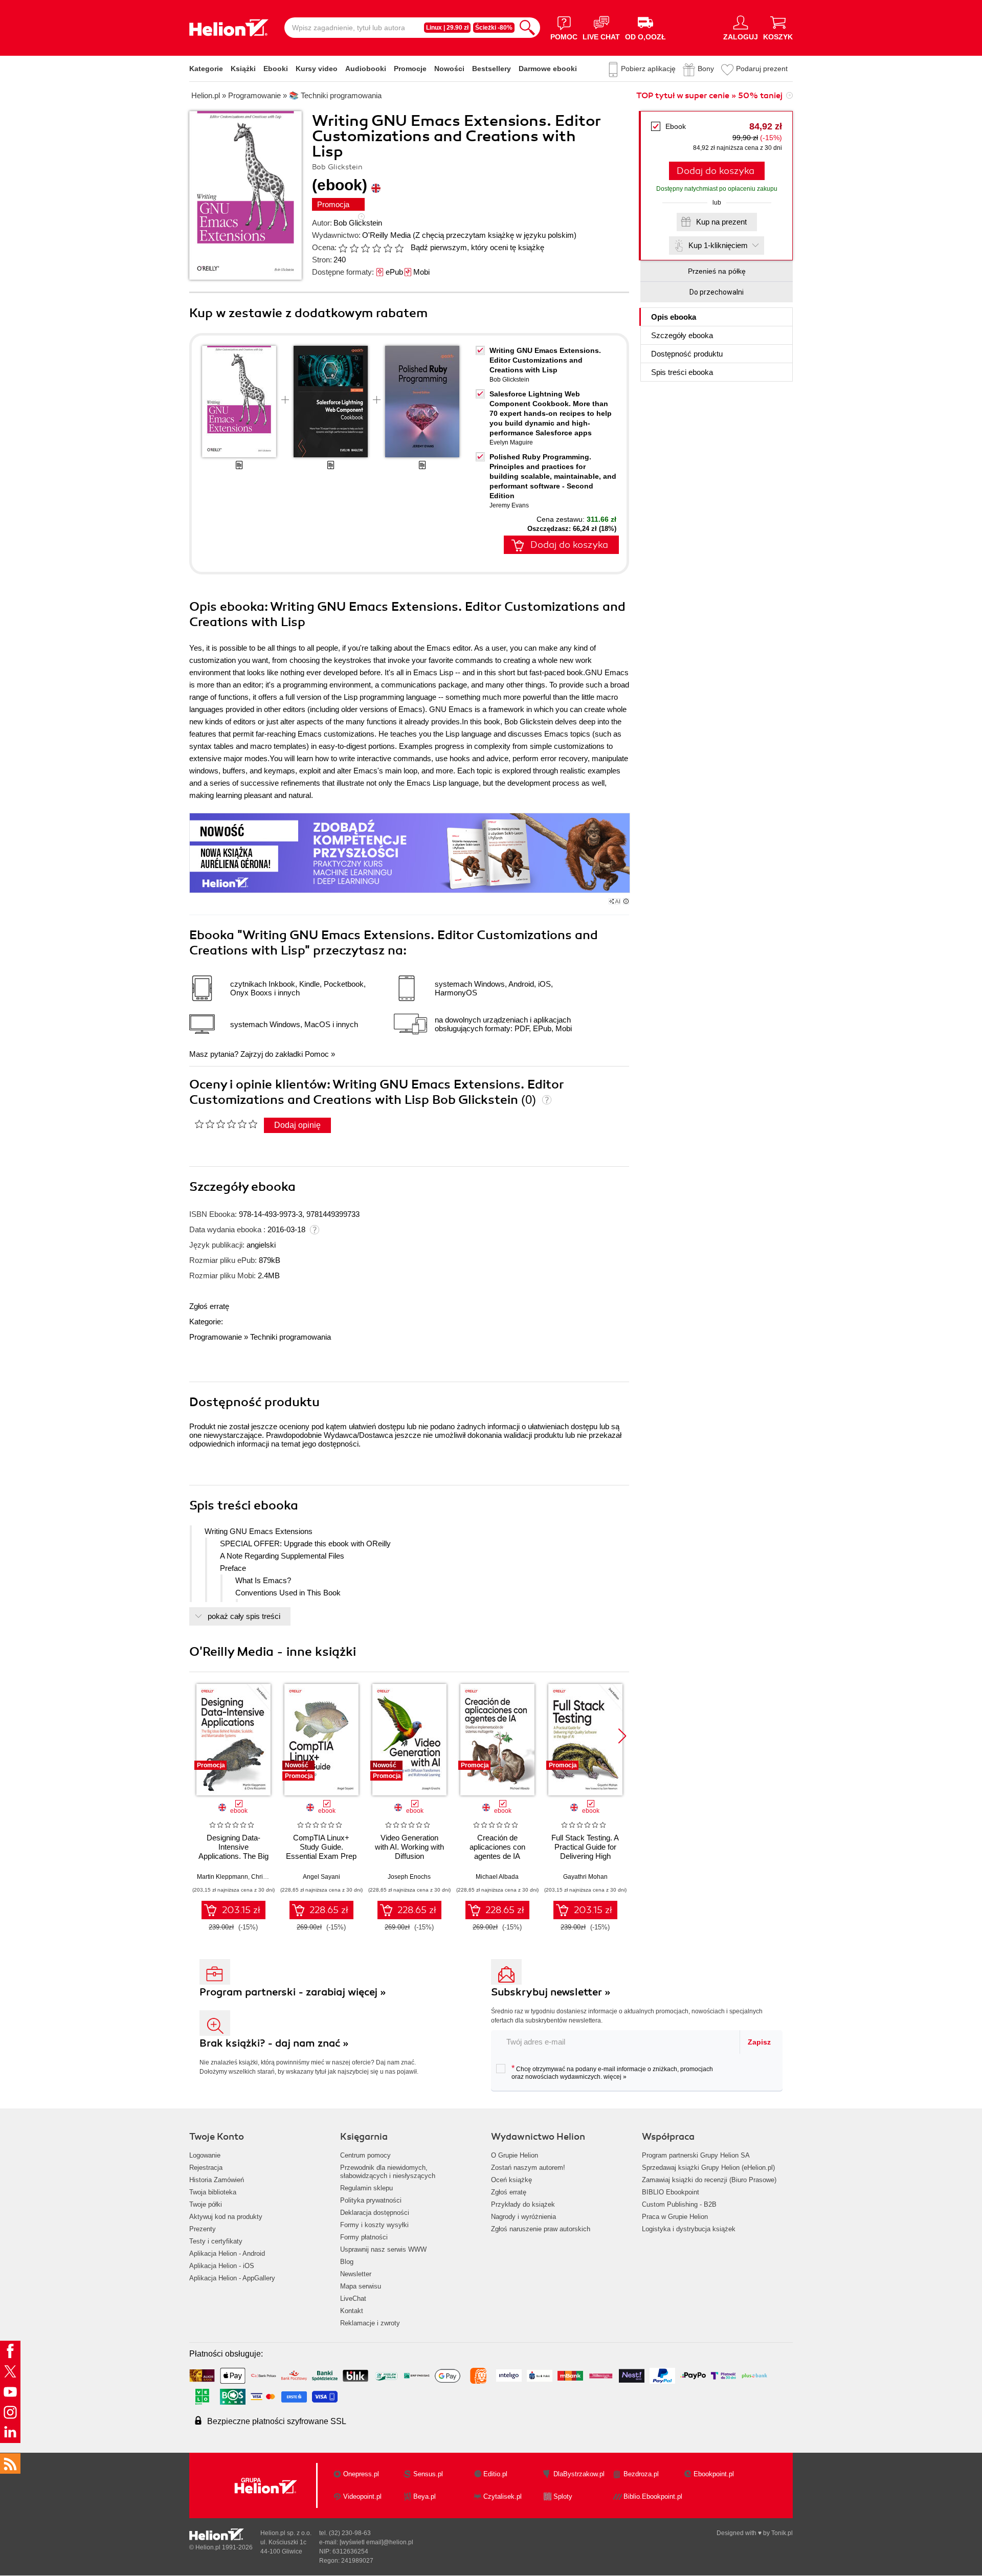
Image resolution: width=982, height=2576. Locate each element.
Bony (706, 69)
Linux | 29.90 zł (447, 28)
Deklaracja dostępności (375, 2213)
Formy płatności (364, 2237)
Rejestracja (206, 2168)
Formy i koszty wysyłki (374, 2225)
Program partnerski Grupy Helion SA (696, 2155)
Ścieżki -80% (494, 28)
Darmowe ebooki (548, 69)
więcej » (615, 2077)
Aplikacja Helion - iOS (222, 2266)
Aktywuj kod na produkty (226, 2217)
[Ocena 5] (388, 248)
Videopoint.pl (362, 2496)
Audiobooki (366, 69)
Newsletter (356, 2274)
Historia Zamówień (217, 2180)
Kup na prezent (721, 222)
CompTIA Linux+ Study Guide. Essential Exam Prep (321, 1847)
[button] (622, 1736)
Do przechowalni (717, 292)
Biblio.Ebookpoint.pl (653, 2496)
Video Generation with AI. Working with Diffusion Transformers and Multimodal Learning (409, 1856)
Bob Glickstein (358, 223)
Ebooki (276, 69)
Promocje (410, 69)
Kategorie (206, 69)
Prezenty (203, 2229)
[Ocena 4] (376, 248)
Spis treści (682, 372)
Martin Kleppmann (222, 1877)
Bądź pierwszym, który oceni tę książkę (477, 247)
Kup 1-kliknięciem (718, 245)
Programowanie (216, 1337)
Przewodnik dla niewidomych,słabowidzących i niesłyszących (388, 2172)
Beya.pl (425, 2496)
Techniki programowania (291, 1337)
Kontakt (352, 2311)
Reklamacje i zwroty (370, 2323)
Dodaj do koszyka (716, 171)
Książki (243, 69)
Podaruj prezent (762, 69)
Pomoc (317, 1054)
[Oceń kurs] (226, 1124)
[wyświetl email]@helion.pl (376, 2542)
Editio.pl (495, 2474)
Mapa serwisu (361, 2286)
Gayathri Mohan (585, 1877)
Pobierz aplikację (648, 69)
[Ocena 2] (354, 248)
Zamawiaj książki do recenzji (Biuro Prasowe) (709, 2180)
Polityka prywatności (371, 2200)
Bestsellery (492, 69)
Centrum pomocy (365, 2155)
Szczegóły (682, 335)
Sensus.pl (428, 2474)
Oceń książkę (511, 2180)
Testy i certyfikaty (216, 2241)
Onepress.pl (361, 2474)
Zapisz (759, 2042)
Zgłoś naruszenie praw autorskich (541, 2229)
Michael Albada (497, 1877)
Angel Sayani (321, 1877)
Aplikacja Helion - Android (227, 2253)
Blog (347, 2262)
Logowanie (205, 2155)
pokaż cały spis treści (244, 1616)
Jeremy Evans (509, 505)
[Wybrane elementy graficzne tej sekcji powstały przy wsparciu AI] (626, 901)
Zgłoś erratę (209, 1306)
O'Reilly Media (386, 235)
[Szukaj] (527, 28)
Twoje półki (206, 2204)
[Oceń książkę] (372, 247)
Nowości (449, 69)
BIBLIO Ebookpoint (671, 2192)
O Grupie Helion (515, 2155)
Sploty (563, 2496)
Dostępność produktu (687, 354)
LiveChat (353, 2299)
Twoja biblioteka (213, 2192)
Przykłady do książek (523, 2204)
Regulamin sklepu (366, 2188)
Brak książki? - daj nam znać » (274, 2043)
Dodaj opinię (297, 1125)
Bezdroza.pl (641, 2474)
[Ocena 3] (365, 248)
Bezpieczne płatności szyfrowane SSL (277, 2421)
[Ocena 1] (343, 248)
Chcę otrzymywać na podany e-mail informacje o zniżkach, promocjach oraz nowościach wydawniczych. (612, 2072)
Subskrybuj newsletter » (551, 1992)
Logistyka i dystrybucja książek (689, 2229)
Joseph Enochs (409, 1877)
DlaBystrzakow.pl (579, 2474)
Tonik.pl (782, 2533)
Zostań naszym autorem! (528, 2168)
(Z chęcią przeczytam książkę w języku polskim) (495, 235)
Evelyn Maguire (511, 442)
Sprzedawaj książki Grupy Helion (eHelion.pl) (708, 2168)
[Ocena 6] (399, 248)
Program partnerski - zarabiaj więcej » (293, 1992)
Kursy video (317, 69)
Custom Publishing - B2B (679, 2204)
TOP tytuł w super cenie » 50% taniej (709, 96)
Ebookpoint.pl (714, 2474)
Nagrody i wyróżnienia (523, 2217)
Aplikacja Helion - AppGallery (232, 2278)
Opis (674, 317)
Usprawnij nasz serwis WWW (383, 2249)
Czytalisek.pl (503, 2496)
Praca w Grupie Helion (675, 2217)
